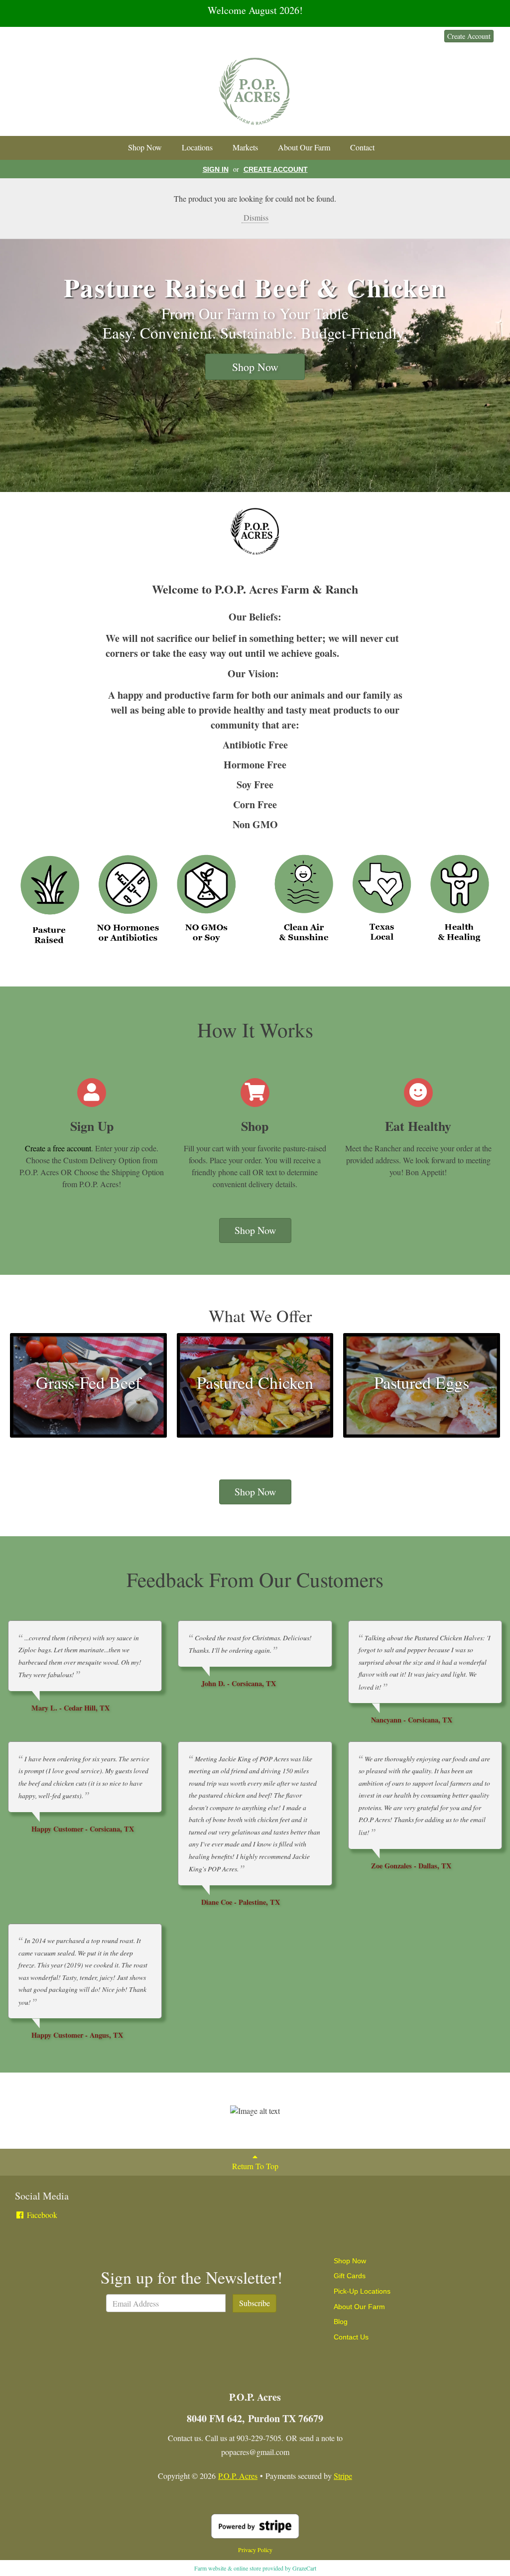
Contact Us (351, 2337)
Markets (245, 147)
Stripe (343, 2476)
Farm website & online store (228, 2568)
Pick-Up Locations (362, 2291)
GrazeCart (304, 2568)
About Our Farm (304, 147)
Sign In (423, 36)
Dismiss (255, 217)
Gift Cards (350, 2276)
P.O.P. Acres (238, 2476)
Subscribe (255, 2303)
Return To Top (255, 2166)
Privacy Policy (255, 2550)
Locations (197, 147)
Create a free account (58, 1148)
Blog (341, 2322)
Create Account (469, 36)
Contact (362, 147)
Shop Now (145, 147)
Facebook (41, 2215)
